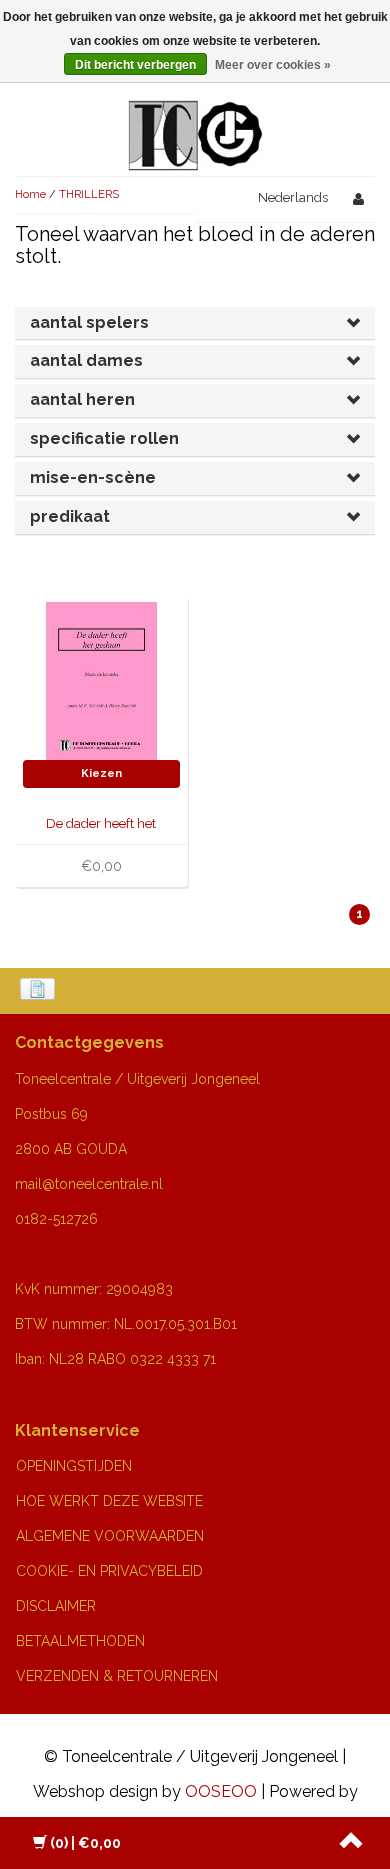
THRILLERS (89, 194)
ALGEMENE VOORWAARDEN (110, 1536)
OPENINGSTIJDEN (74, 1466)
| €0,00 (85, 1843)
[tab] (195, 323)
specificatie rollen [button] (104, 438)
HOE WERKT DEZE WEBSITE (109, 1501)
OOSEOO (221, 1791)
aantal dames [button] (86, 360)
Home (30, 194)
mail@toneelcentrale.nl (89, 1184)
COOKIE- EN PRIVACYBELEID (109, 1571)
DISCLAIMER (56, 1606)
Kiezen (101, 773)
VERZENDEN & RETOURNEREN (117, 1676)
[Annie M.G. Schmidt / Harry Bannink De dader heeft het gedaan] (102, 679)
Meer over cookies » (273, 65)
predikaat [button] (70, 516)
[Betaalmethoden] (39, 991)
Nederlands (293, 197)
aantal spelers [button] (89, 322)
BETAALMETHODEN (80, 1641)
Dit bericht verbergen (135, 65)
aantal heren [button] (82, 399)
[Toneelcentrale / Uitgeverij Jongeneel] (195, 111)
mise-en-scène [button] (93, 477)
